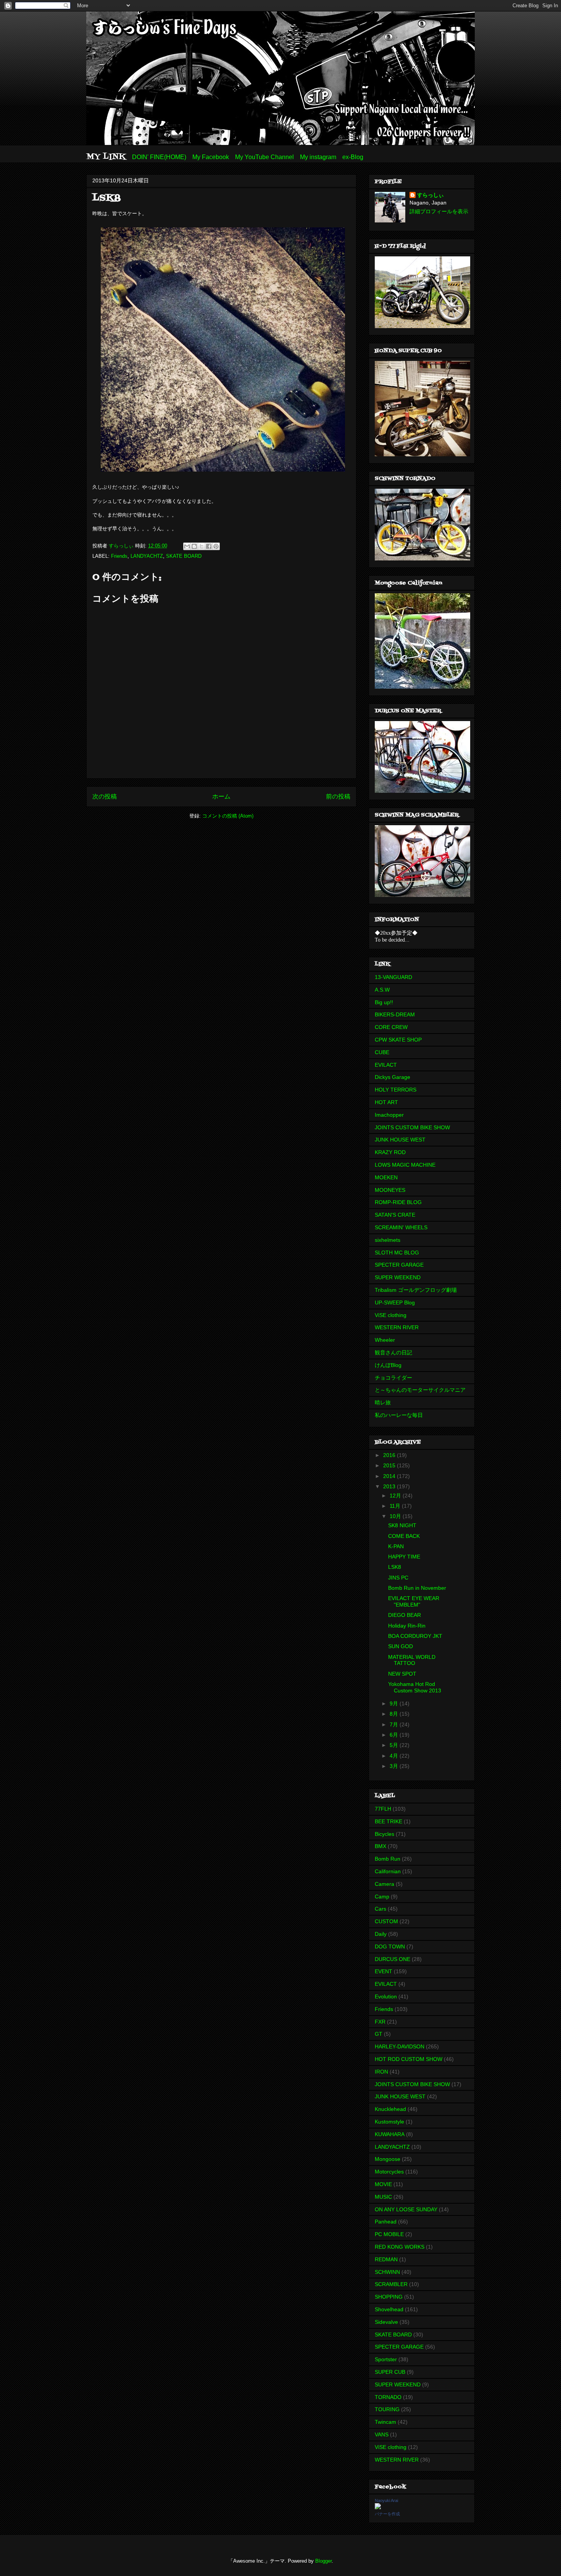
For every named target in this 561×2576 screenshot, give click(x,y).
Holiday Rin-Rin (407, 1626)
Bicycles (384, 1834)
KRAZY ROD (390, 1152)
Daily (381, 1934)
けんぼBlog (388, 1365)
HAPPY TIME (404, 1557)
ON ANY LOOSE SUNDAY (406, 2209)
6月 (395, 1735)
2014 (390, 1476)
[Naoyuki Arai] (378, 2507)
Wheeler (385, 1340)
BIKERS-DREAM (395, 1014)
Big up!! (384, 1002)
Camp (382, 1897)
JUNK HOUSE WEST (400, 1140)
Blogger (323, 2561)
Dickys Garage (393, 1077)
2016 (390, 1455)
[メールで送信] (187, 546)
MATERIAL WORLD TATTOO (412, 1660)
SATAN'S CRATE (395, 1215)
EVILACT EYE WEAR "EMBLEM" (414, 1601)
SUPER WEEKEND (398, 1277)
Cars (380, 1909)
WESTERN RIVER (397, 1327)
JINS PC (398, 1578)
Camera (384, 1884)
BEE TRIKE (389, 1821)
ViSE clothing (391, 1315)
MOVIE (383, 2184)
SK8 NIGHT (402, 1525)
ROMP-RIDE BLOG (398, 1202)
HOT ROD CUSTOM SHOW (409, 2059)
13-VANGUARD (393, 977)
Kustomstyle (389, 2122)
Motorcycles (389, 2172)
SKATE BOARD (184, 556)
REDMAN (386, 2259)
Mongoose (388, 2159)
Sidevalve (386, 2322)
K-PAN (396, 1546)
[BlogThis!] (194, 546)
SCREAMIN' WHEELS (401, 1227)
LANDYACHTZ (147, 556)
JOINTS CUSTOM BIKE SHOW (412, 1127)
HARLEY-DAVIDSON (400, 2046)
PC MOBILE (389, 2234)
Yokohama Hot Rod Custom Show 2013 (415, 1687)
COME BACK (404, 1536)
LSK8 (395, 1567)
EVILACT (386, 1065)
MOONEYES (390, 1190)
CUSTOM (386, 1921)
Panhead (386, 2222)
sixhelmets (388, 1240)
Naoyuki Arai (386, 2500)
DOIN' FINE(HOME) (159, 157)
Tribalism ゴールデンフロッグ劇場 (416, 1290)
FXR (380, 2022)
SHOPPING (389, 2297)
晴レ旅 (383, 1402)
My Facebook (211, 157)
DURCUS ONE (393, 1959)
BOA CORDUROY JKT (415, 1636)
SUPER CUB (390, 2372)
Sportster (386, 2359)
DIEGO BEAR (405, 1615)
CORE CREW (391, 1027)
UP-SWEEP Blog (395, 1302)
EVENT (384, 1971)
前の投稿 (338, 796)
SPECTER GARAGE (399, 1265)
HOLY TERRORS (396, 1090)
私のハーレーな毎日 (399, 1415)
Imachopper (389, 1115)
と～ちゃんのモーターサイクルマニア (420, 1390)
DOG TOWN (390, 1946)
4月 (395, 1756)
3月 (395, 1766)
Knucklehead (390, 2109)
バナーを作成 (387, 2514)
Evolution (386, 1996)
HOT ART (386, 1102)
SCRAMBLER (391, 2284)
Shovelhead (389, 2309)
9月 (395, 1703)
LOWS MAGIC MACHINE (405, 1165)
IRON (381, 2072)
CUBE (382, 1052)
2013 (390, 1486)
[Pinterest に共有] (216, 546)
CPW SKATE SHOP (398, 1040)
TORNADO (388, 2397)
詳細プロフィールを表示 (439, 211)
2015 (390, 1465)
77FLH (383, 1809)
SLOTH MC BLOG (397, 1253)
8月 (395, 1714)
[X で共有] (202, 546)
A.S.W (382, 990)
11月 (396, 1506)
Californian (388, 1871)
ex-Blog (353, 157)
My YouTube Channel (264, 157)
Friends (119, 556)
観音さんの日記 (393, 1352)
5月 (395, 1745)
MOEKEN (386, 1177)
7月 (395, 1724)
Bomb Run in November (417, 1588)
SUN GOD (401, 1646)
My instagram (318, 157)
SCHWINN (387, 2272)
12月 (396, 1496)
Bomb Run (388, 1859)
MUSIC (383, 2197)
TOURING (387, 2409)
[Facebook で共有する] (209, 546)
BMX (380, 1846)
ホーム (221, 796)
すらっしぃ (430, 195)
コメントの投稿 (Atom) (228, 816)
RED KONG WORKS (400, 2247)
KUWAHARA (390, 2134)
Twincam (385, 2422)
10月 (396, 1516)
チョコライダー (393, 1378)
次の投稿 (105, 796)
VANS (382, 2434)
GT (379, 2034)
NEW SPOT (402, 1674)
